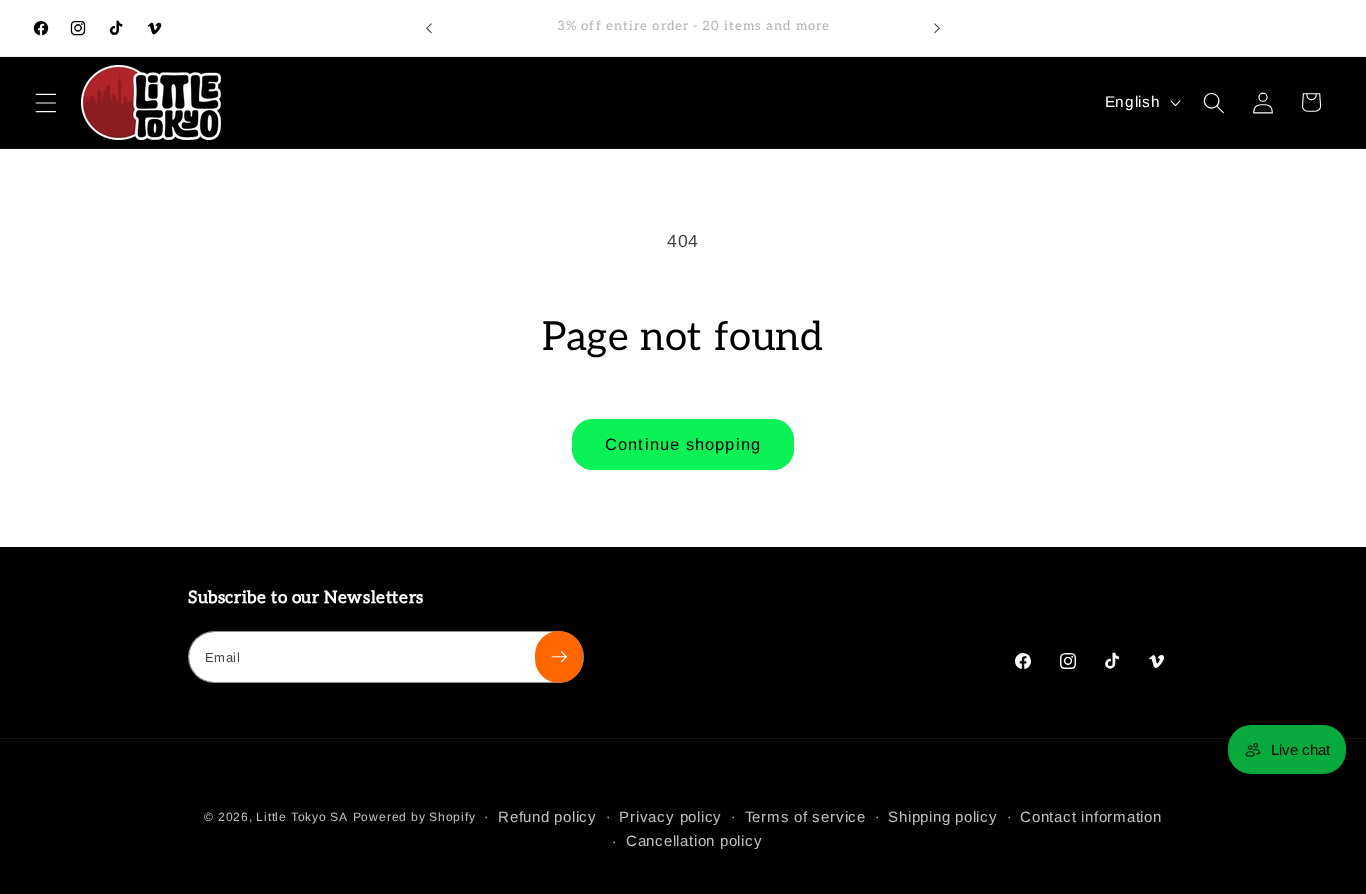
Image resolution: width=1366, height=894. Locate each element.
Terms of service (805, 816)
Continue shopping (683, 444)
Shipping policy (943, 816)
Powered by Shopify (414, 817)
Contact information (1091, 816)
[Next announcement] (937, 28)
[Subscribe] (559, 657)
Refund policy (547, 816)
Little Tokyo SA (302, 817)
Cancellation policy (694, 840)
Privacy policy (670, 816)
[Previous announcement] (429, 28)
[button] (46, 102)
